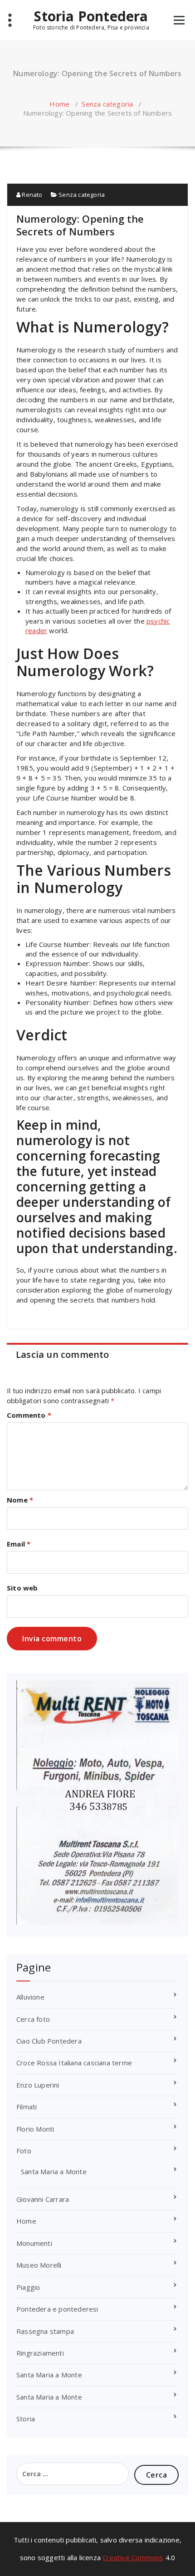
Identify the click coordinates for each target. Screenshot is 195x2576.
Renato (31, 195)
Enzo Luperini (38, 2085)
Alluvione (30, 1997)
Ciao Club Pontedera (49, 2041)
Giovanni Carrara (43, 2199)
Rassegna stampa (45, 2331)
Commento (29, 1415)
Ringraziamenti (40, 2353)
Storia (26, 2419)
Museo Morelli (39, 2265)
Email (19, 1544)
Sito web (22, 1588)
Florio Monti (35, 2129)
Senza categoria (107, 104)
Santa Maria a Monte (54, 2171)
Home (59, 104)
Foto (24, 2151)
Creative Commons (133, 2557)
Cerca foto (33, 2019)
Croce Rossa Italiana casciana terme (74, 2063)
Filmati (27, 2107)
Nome (20, 1500)
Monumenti (34, 2243)
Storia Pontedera (91, 16)
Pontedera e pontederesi (57, 2309)
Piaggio (28, 2287)
